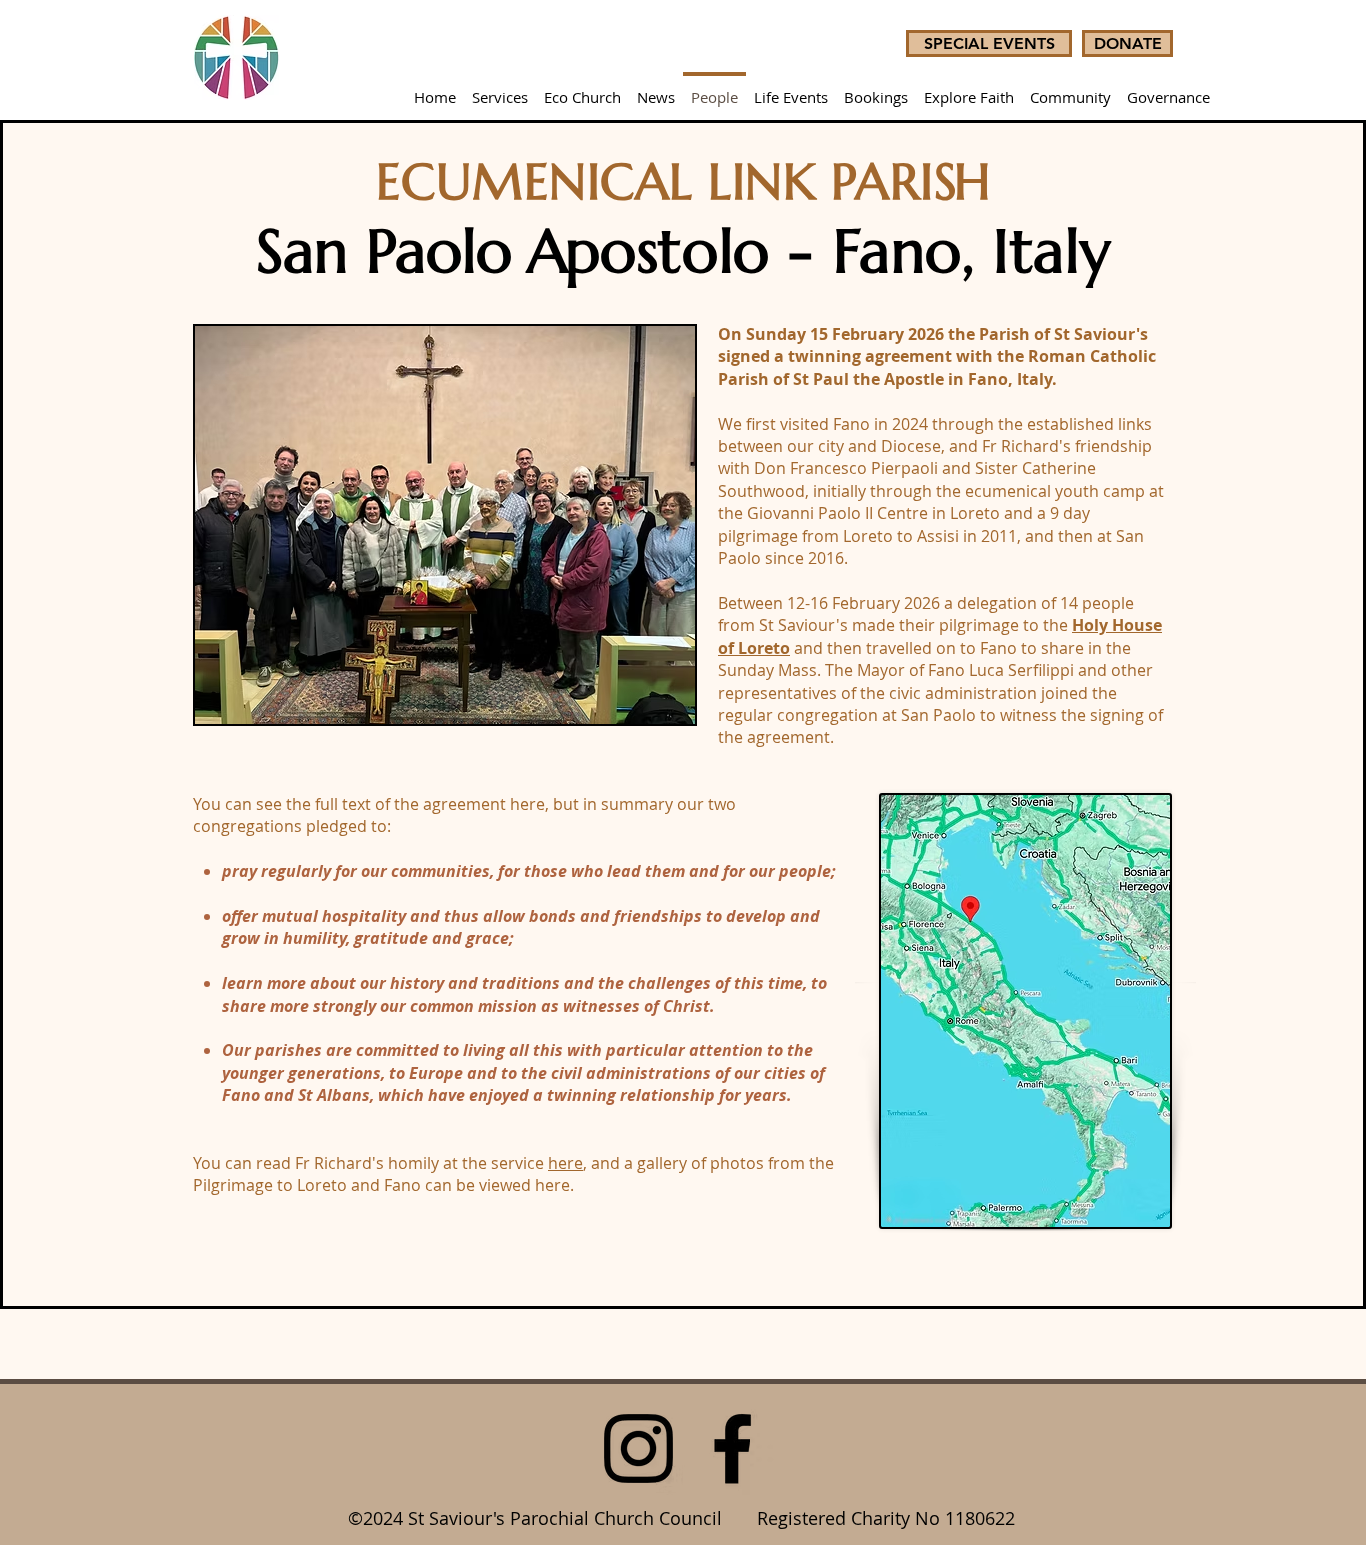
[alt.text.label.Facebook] (732, 1448)
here (565, 1163)
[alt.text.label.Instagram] (638, 1448)
